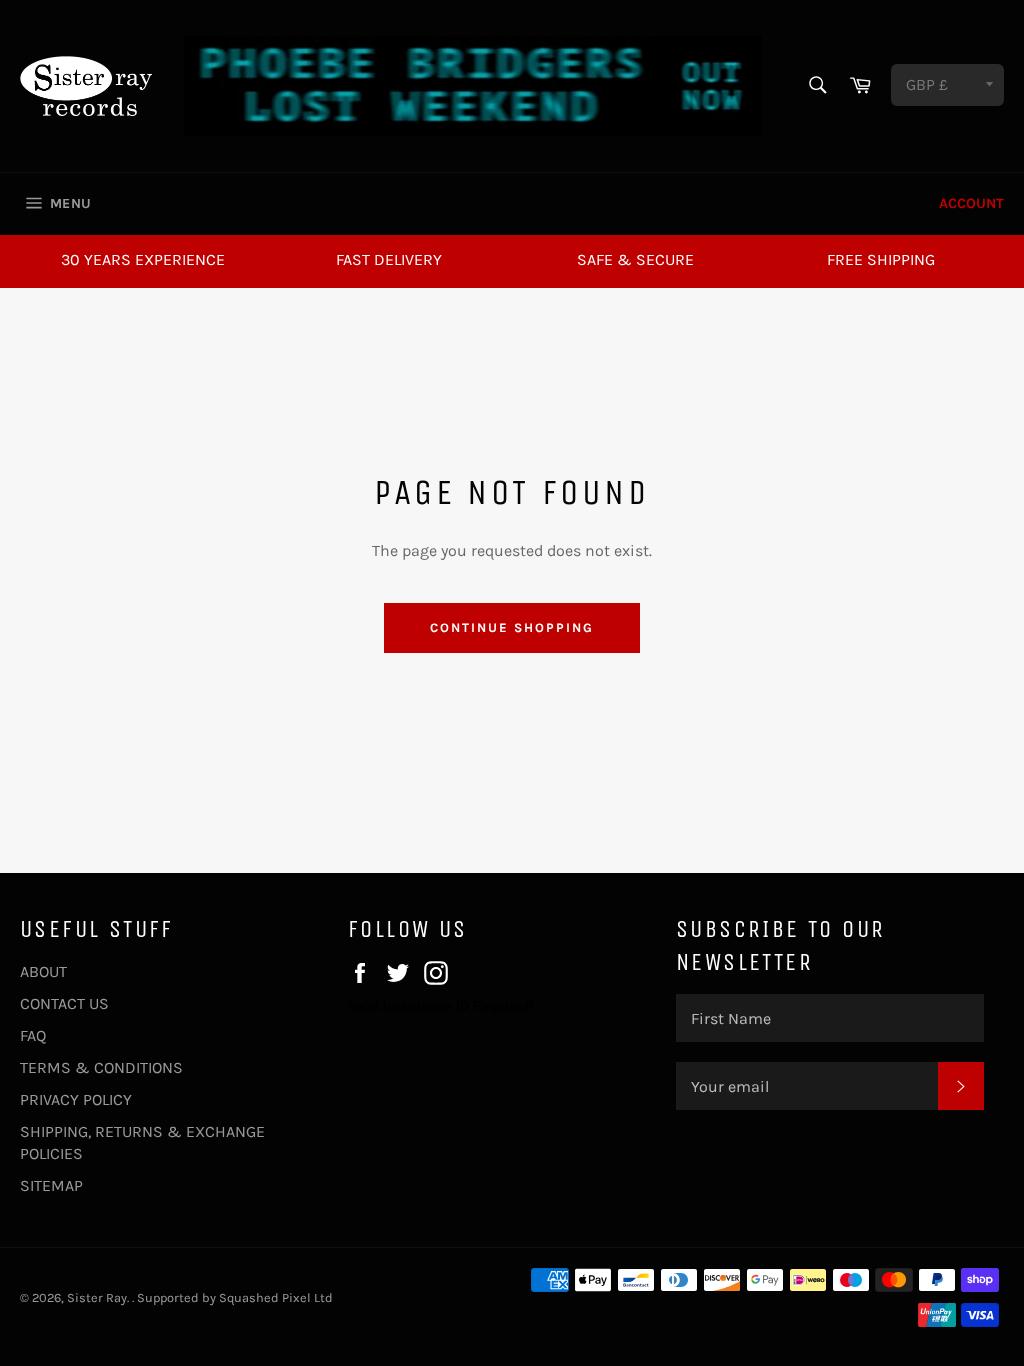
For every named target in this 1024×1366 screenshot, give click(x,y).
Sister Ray (97, 1297)
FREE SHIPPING (881, 259)
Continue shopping (511, 627)
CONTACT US (64, 1003)
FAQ (33, 1035)
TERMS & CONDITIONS (101, 1067)
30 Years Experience (143, 259)
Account (971, 203)
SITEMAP (51, 1185)
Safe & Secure (635, 259)
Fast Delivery (389, 259)
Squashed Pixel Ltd (276, 1297)
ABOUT (43, 971)
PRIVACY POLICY (76, 1099)
